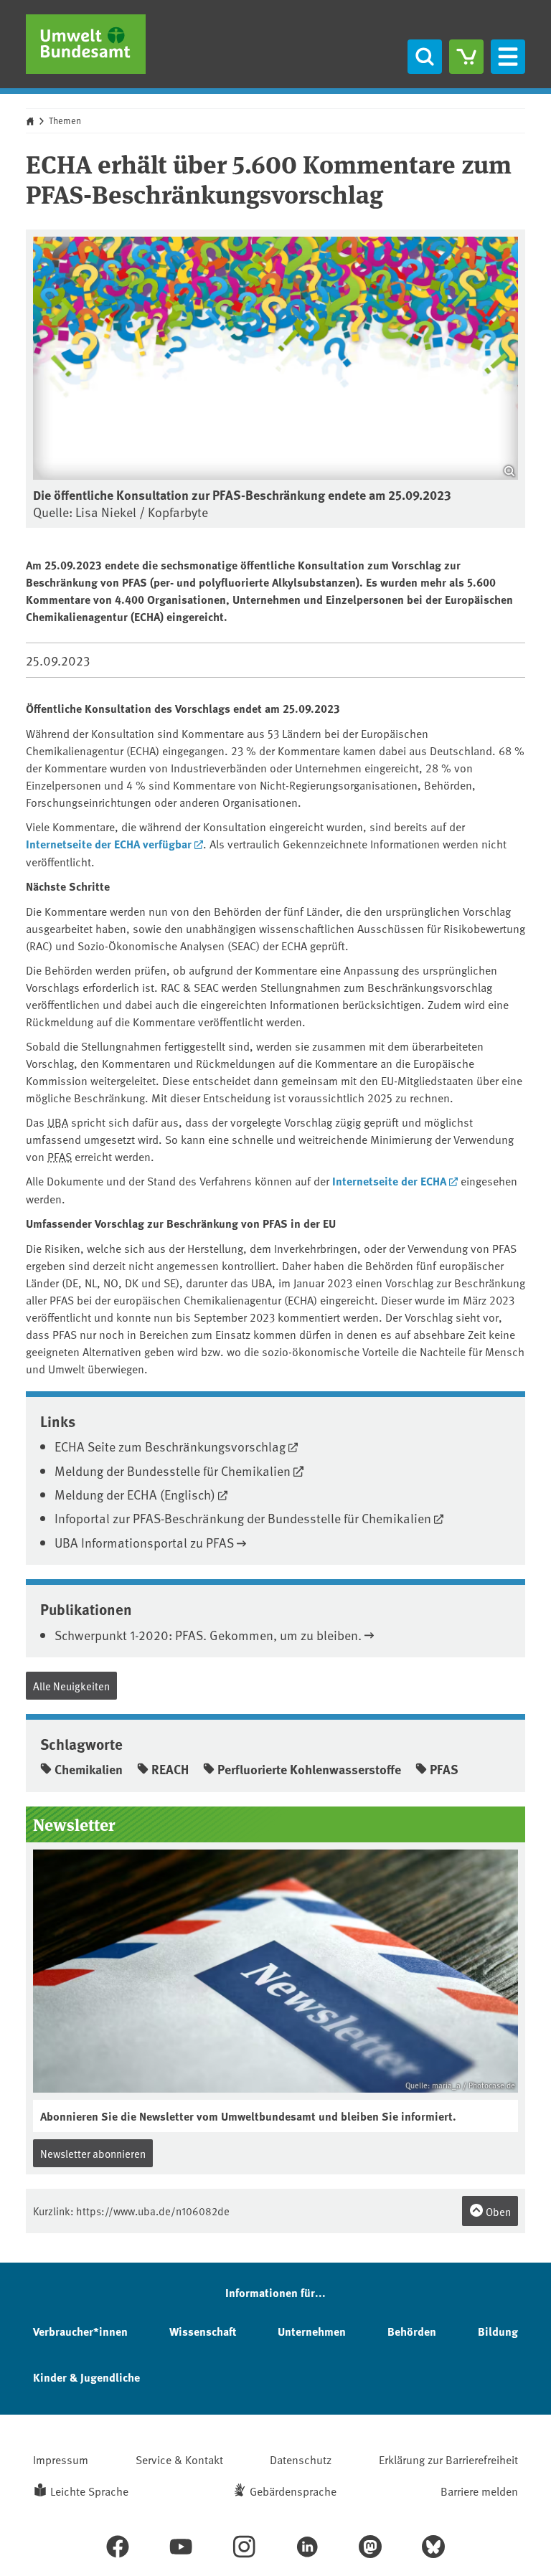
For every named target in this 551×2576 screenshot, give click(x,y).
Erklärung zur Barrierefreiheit (448, 2459)
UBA (58, 1122)
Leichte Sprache (89, 2491)
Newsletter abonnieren (93, 2153)
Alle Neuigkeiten (71, 1686)
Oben (497, 2211)
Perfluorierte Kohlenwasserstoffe (309, 1769)
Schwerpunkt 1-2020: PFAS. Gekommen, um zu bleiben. (208, 1635)
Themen (65, 120)
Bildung (498, 2331)
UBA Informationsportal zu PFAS (144, 1542)
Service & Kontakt (179, 2459)
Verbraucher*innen (80, 2331)
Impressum (61, 2459)
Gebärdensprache (293, 2491)
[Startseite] (86, 44)
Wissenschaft (203, 2331)
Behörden (412, 2331)
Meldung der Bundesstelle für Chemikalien (173, 1471)
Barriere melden (479, 2491)
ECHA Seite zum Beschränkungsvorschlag (170, 1446)
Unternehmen (312, 2331)
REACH (170, 1769)
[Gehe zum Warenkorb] (466, 57)
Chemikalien (89, 1769)
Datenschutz (301, 2459)
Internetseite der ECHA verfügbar (109, 844)
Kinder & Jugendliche (86, 2377)
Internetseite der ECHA (389, 1181)
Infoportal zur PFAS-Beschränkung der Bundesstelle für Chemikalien (243, 1518)
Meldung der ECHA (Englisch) (135, 1494)
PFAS (60, 1156)
